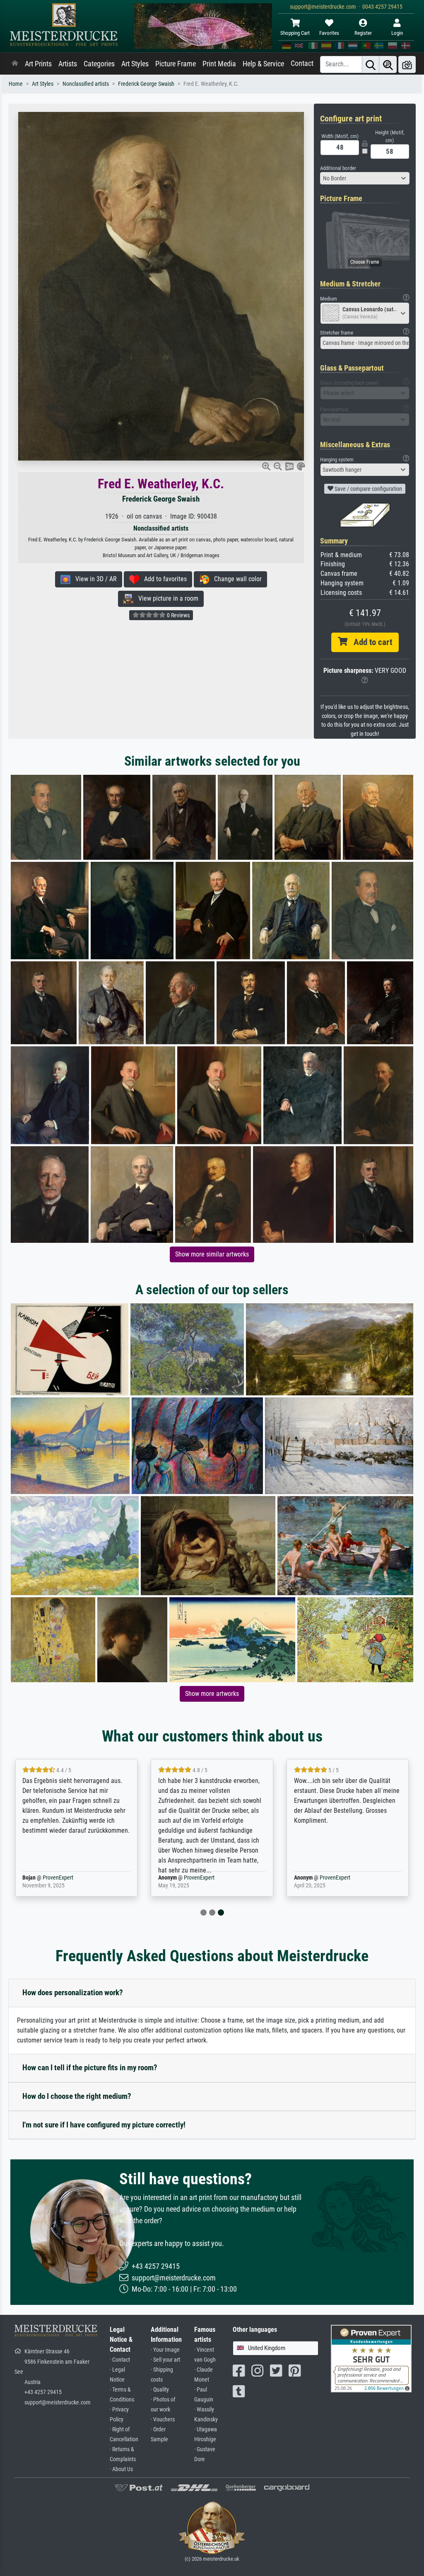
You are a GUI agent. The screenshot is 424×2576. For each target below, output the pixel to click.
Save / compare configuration (368, 489)
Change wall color (235, 579)
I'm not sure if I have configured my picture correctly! (104, 2125)
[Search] (371, 64)
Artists (68, 64)
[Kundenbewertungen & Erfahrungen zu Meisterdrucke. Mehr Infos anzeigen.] (371, 2358)
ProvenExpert (63, 1878)
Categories (99, 64)
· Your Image (165, 2350)
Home (16, 84)
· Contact (120, 2360)
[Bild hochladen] (407, 64)
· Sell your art (165, 2360)
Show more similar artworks (212, 1254)
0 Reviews (178, 615)
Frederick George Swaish (146, 84)
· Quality (160, 2390)
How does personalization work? (73, 1993)
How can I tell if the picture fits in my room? (90, 2068)
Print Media (219, 64)
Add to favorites (163, 579)
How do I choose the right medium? (77, 2096)
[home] (15, 64)
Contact (302, 63)
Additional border (338, 168)
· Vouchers (163, 2420)
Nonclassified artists (86, 84)
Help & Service (263, 64)
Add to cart (370, 642)
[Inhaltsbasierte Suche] (388, 64)
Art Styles (135, 64)
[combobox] (365, 178)
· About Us (121, 2469)
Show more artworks (212, 1694)
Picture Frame (176, 64)
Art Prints (38, 64)
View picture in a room (166, 598)
